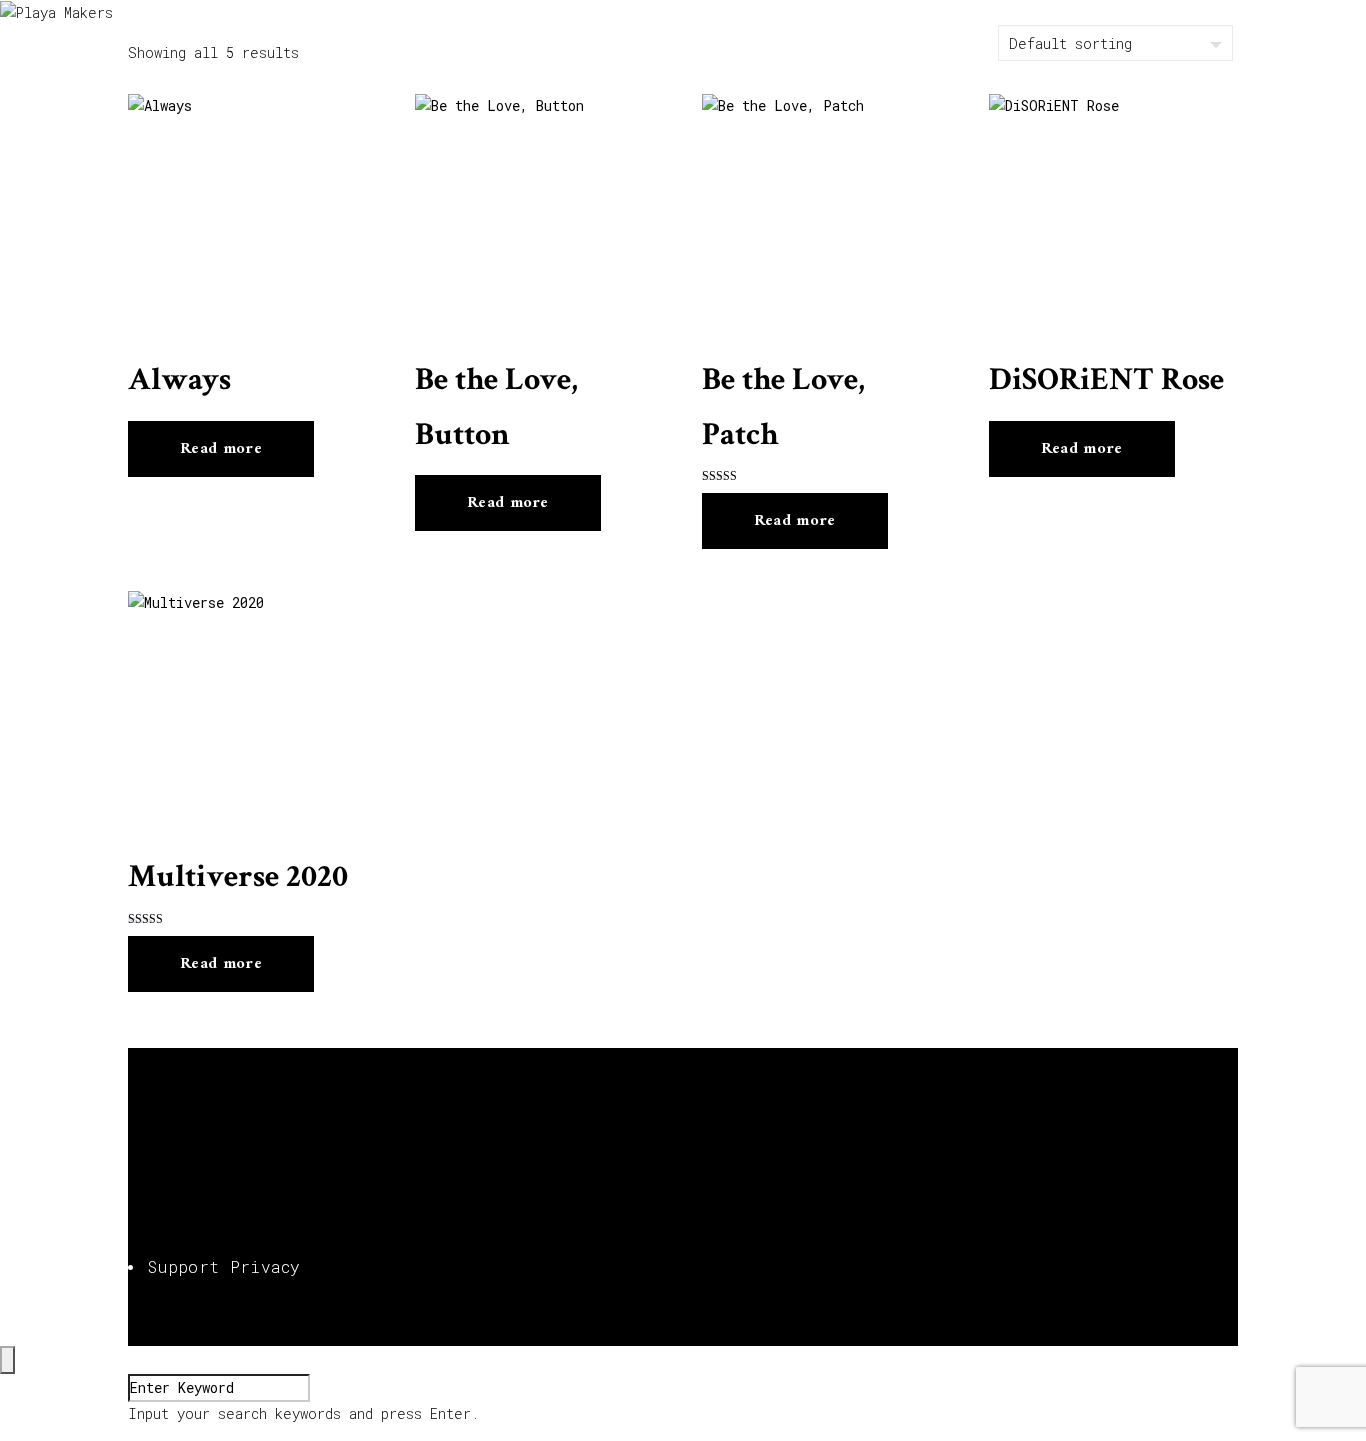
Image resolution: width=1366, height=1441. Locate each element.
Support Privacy (224, 1266)
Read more (221, 449)
